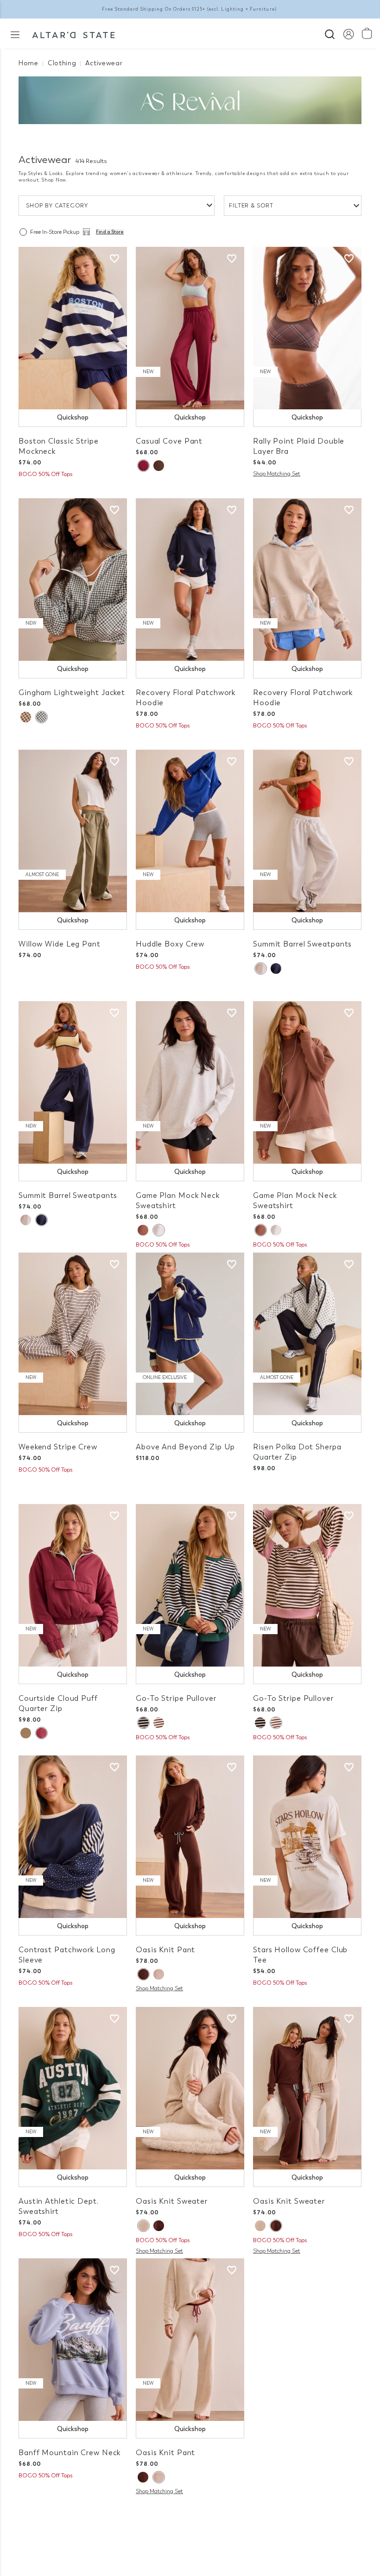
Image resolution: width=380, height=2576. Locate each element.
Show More (190, 2520)
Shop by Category (57, 206)
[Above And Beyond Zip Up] (190, 1334)
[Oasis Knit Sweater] (190, 2088)
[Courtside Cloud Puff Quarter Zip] (73, 1585)
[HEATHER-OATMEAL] (159, 1974)
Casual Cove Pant (169, 441)
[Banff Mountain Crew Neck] (73, 2340)
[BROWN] (143, 1230)
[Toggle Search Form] (330, 33)
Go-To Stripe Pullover (176, 1698)
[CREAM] (26, 1733)
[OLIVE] (41, 717)
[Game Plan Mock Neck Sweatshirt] (190, 1082)
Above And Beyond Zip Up (185, 1447)
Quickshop (73, 417)
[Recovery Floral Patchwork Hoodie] (190, 580)
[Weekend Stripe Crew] (73, 1334)
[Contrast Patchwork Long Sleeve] (73, 1837)
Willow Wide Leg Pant (60, 944)
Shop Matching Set (277, 474)
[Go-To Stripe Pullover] (190, 1585)
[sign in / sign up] (348, 34)
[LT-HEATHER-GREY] (260, 968)
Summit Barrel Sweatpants (302, 944)
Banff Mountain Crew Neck (70, 2453)
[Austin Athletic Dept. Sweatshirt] (73, 2088)
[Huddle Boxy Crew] (190, 831)
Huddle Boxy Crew (170, 944)
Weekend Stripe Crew (58, 1447)
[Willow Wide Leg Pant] (73, 831)
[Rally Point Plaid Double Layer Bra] (307, 328)
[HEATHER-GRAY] (158, 1230)
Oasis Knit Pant (165, 1950)
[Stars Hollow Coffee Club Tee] (307, 1837)
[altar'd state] (73, 34)
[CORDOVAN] (143, 466)
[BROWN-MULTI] (159, 1723)
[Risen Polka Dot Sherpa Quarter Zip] (307, 1334)
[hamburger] (15, 34)
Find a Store (110, 232)
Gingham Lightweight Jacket (72, 693)
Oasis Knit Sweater (172, 2201)
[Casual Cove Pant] (190, 328)
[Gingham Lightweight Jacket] (73, 580)
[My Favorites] (114, 259)
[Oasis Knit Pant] (190, 1837)
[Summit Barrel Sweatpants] (307, 831)
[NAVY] (276, 968)
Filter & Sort (251, 206)
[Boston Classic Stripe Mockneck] (73, 328)
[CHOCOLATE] (159, 466)
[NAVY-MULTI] (143, 1723)
